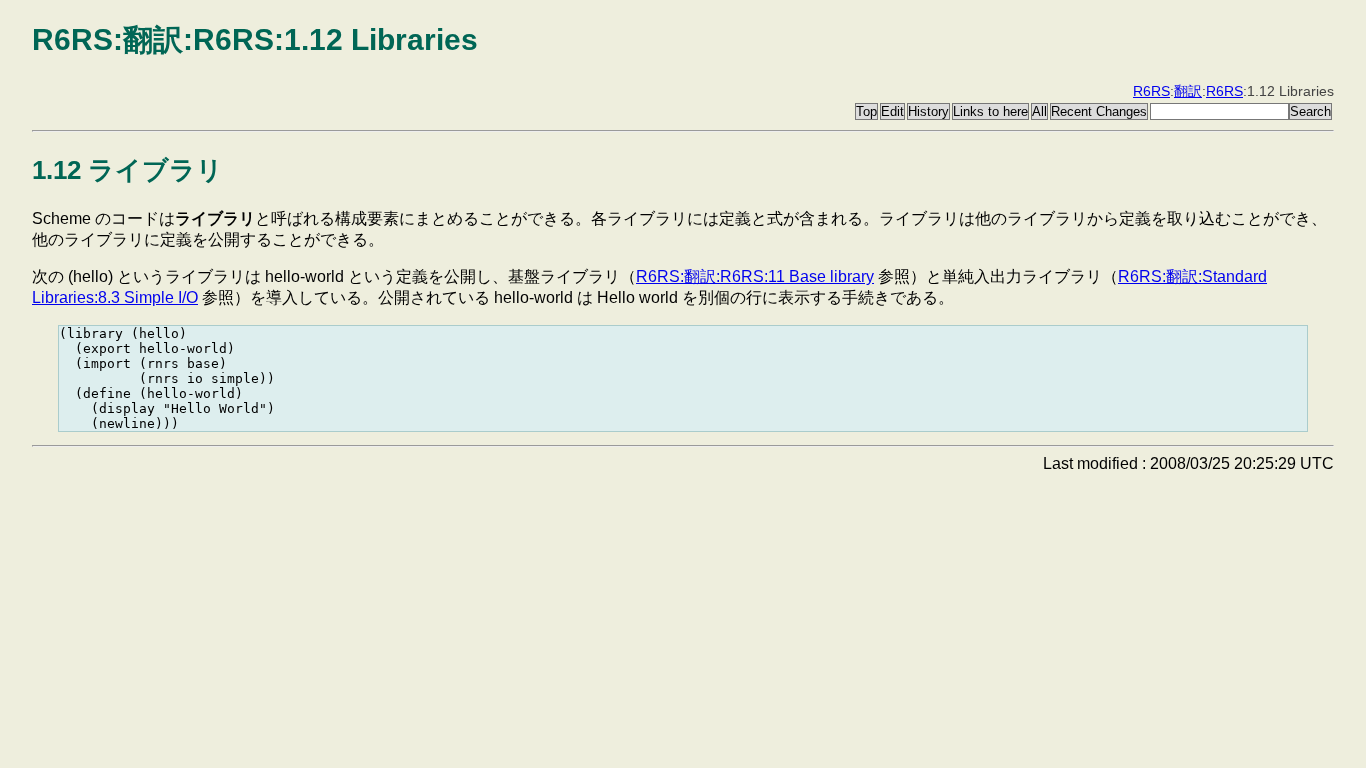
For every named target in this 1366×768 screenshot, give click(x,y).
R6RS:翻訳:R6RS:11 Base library (755, 276)
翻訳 (1188, 91)
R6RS (1151, 91)
